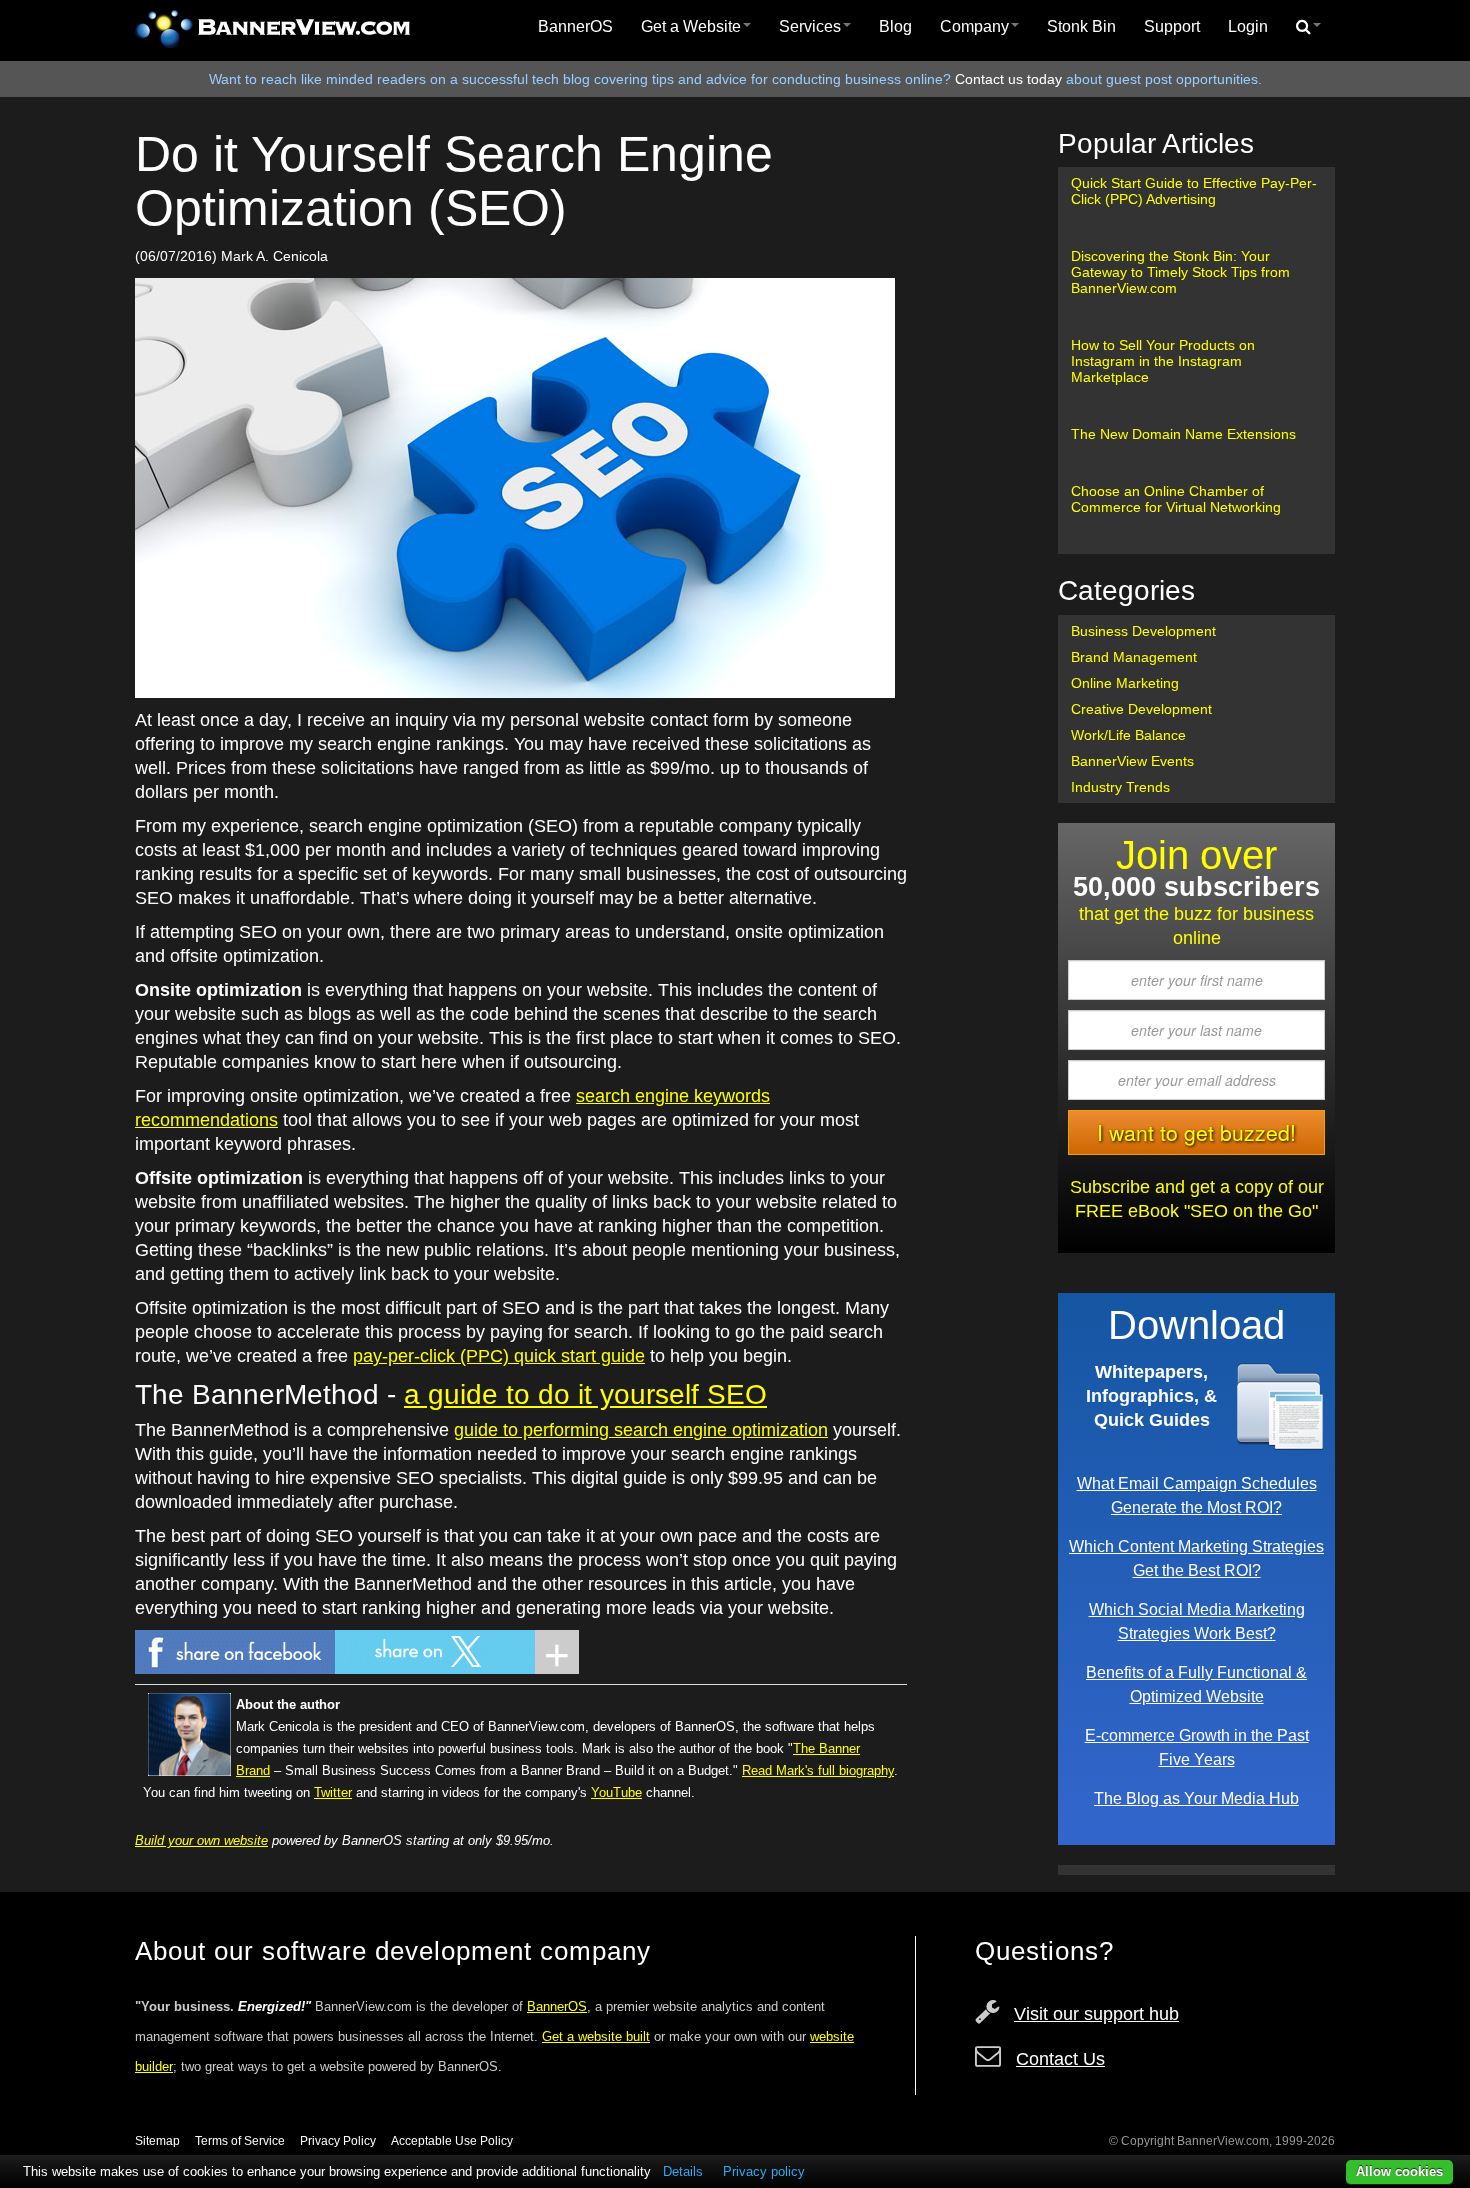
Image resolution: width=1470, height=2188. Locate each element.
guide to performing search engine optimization (641, 1430)
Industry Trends (1120, 787)
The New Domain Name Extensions (1183, 434)
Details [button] (683, 2171)
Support (1172, 26)
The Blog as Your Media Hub (1196, 1798)
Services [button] (810, 26)
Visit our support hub (1096, 2014)
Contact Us (1060, 2059)
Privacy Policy (338, 2141)
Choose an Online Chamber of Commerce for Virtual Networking (1176, 499)
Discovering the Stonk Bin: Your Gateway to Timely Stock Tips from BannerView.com (1180, 272)
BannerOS (575, 26)
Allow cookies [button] (1399, 2171)
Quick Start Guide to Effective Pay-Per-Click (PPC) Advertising (1194, 191)
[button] (1308, 27)
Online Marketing (1125, 683)
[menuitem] (575, 27)
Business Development (1143, 631)
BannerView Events (1132, 761)
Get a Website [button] (691, 26)
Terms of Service (240, 2141)
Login (1248, 26)
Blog (895, 26)
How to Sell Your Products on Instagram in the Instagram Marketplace (1163, 361)
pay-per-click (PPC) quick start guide (499, 1356)
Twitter (333, 1792)
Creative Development (1141, 709)
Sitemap (157, 2141)
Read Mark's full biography (818, 1770)
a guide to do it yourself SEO (585, 1394)
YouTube (616, 1792)
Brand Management (1134, 657)
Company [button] (974, 26)
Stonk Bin (1081, 26)
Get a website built (596, 2036)
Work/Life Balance (1128, 735)
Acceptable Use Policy (452, 2141)
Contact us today (1008, 79)
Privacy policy (764, 2171)
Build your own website (201, 1840)
